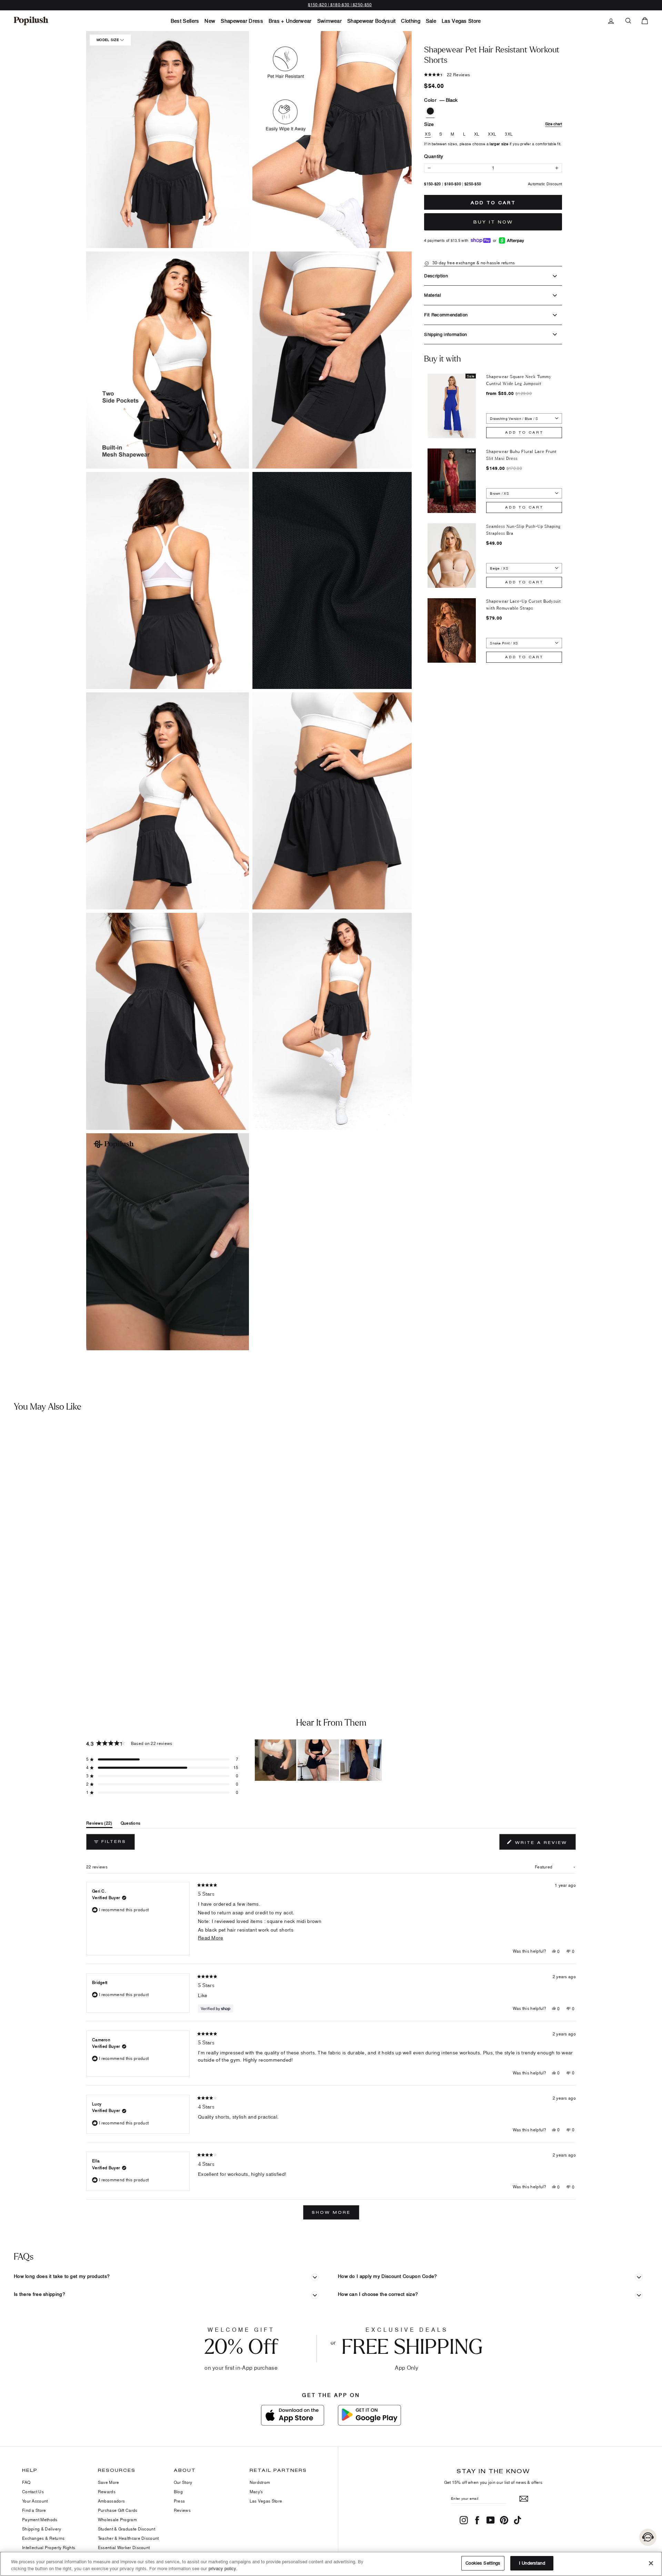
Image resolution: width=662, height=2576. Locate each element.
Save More (109, 2482)
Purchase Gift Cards (118, 2510)
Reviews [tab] (99, 1824)
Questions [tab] (131, 1824)
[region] (319, 1760)
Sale (431, 21)
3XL (509, 134)
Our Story (183, 2482)
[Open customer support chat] (648, 2537)
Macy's (256, 2492)
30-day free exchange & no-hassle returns (473, 263)
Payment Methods (40, 2520)
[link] (31, 21)
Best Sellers (185, 21)
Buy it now (493, 222)
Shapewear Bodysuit (371, 21)
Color (441, 100)
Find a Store (34, 2510)
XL (477, 134)
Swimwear (329, 21)
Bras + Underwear (290, 21)
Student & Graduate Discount (127, 2529)
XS (428, 134)
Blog (178, 2492)
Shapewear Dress (242, 21)
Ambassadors (111, 2501)
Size (493, 124)
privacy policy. (223, 2568)
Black (430, 111)
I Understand (532, 2563)
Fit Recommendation (446, 315)
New (210, 21)
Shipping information (446, 334)
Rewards (107, 2492)
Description (436, 276)
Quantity (434, 156)
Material (433, 295)
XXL (492, 134)
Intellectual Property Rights (49, 2548)
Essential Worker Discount (124, 2548)
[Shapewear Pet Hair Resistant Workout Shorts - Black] (9, 1652)
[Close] (651, 2563)
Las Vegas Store (461, 21)
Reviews (182, 2510)
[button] (168, 140)
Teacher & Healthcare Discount (128, 2538)
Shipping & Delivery (42, 2529)
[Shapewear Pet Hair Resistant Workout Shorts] (82, 1533)
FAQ (26, 2482)
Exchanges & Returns (43, 2538)
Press (179, 2501)
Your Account (35, 2501)
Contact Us (33, 2492)
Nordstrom (260, 2482)
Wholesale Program (117, 2520)
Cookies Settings (483, 2563)
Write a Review (544, 1844)
